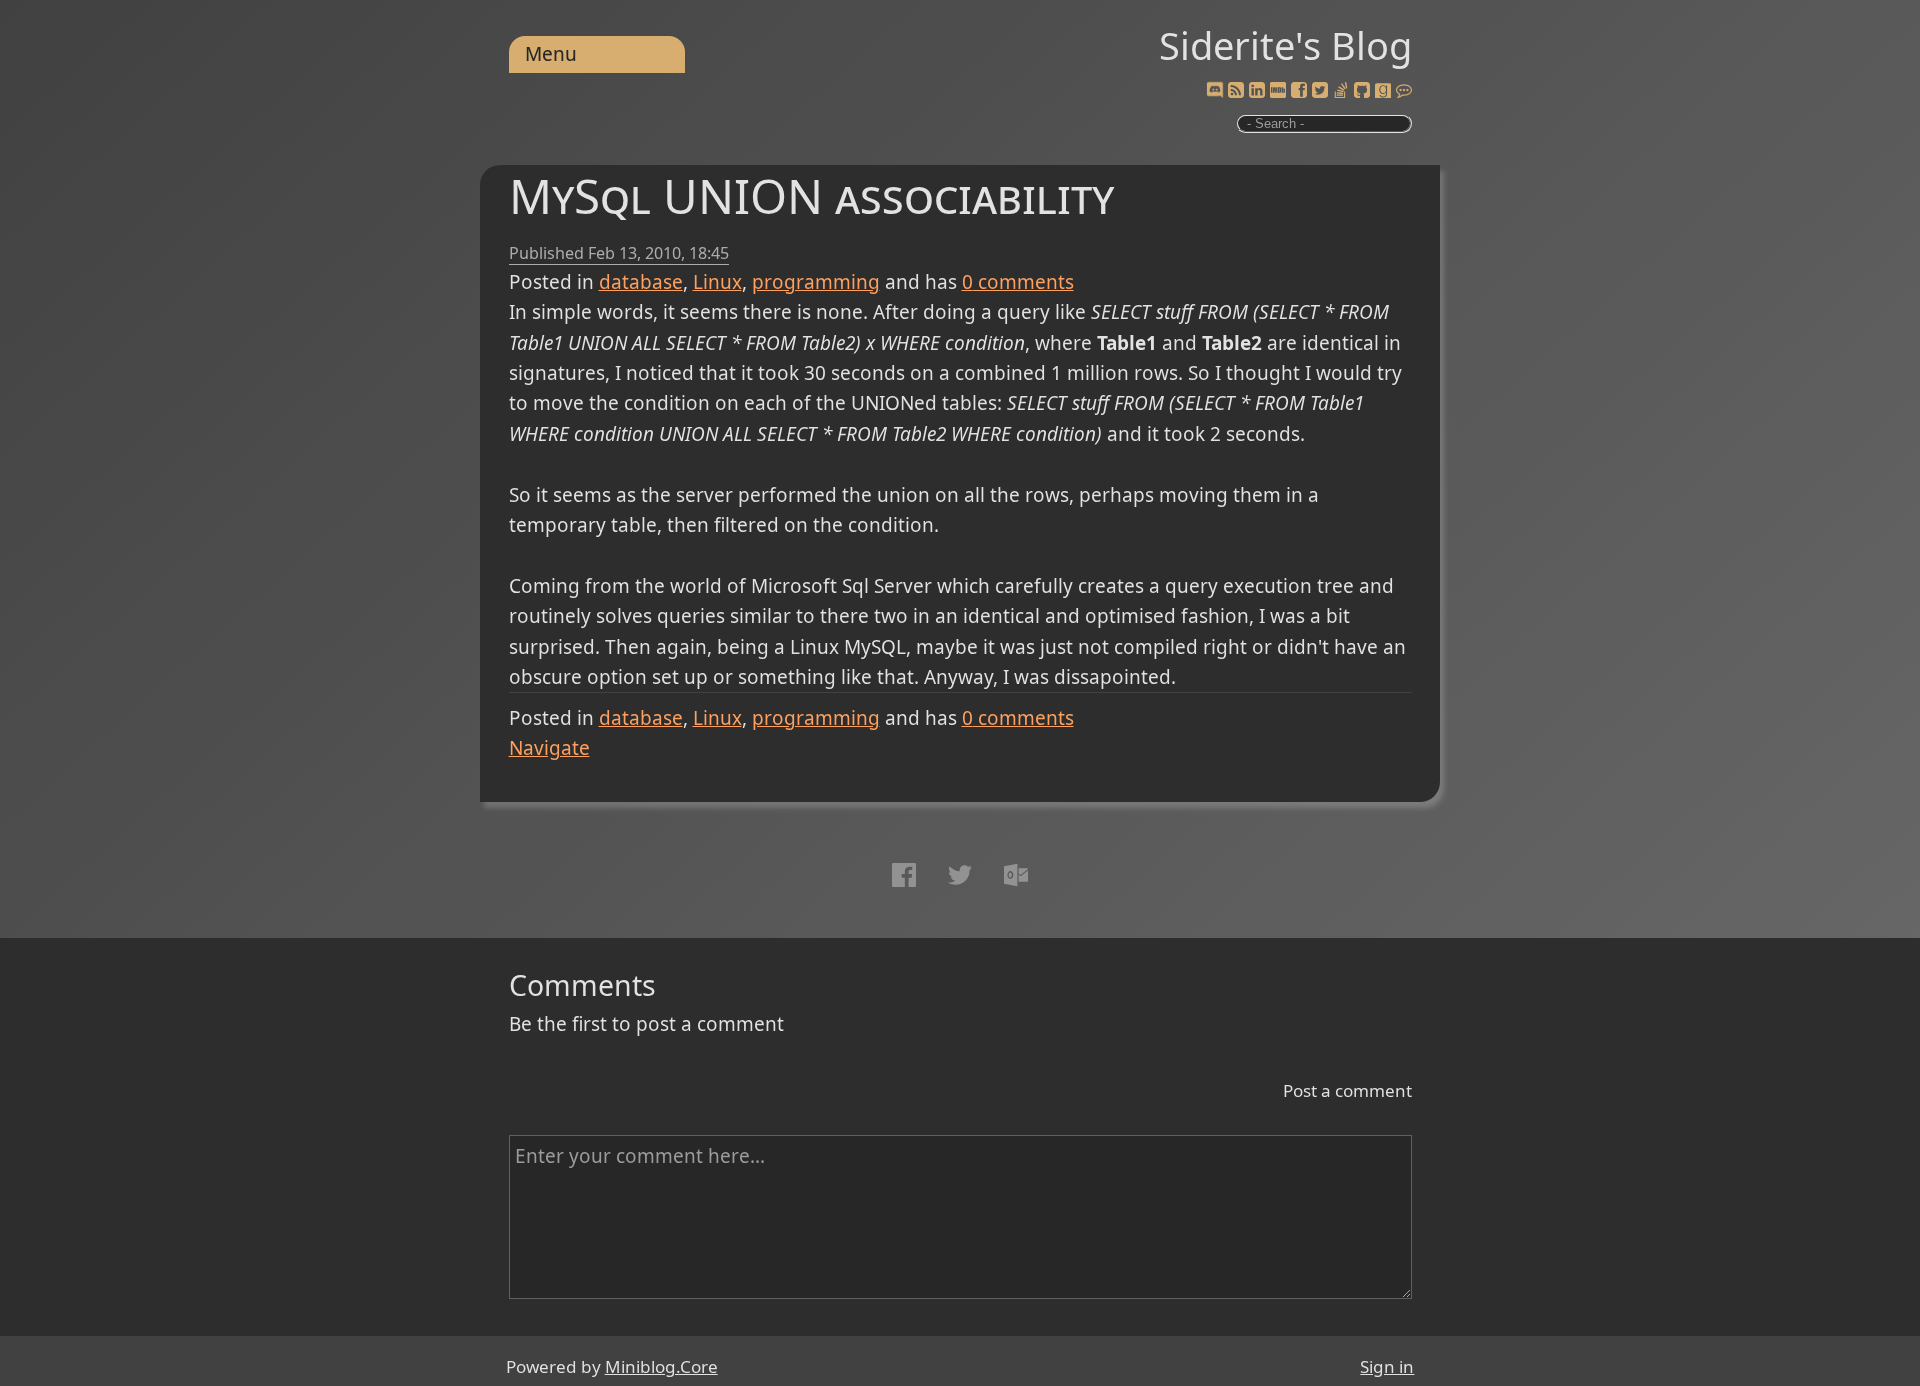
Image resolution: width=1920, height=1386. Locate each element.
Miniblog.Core (661, 1366)
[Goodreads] (1383, 91)
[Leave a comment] (1404, 91)
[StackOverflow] (1341, 91)
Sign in (1387, 1366)
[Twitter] (1320, 91)
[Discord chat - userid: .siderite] (1214, 91)
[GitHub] (1362, 91)
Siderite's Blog (1285, 45)
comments (1018, 282)
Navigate (549, 748)
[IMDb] (1278, 91)
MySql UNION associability (811, 195)
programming (816, 282)
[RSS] (1236, 91)
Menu (551, 54)
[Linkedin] (1257, 91)
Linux (717, 282)
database (641, 282)
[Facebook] (1299, 91)
